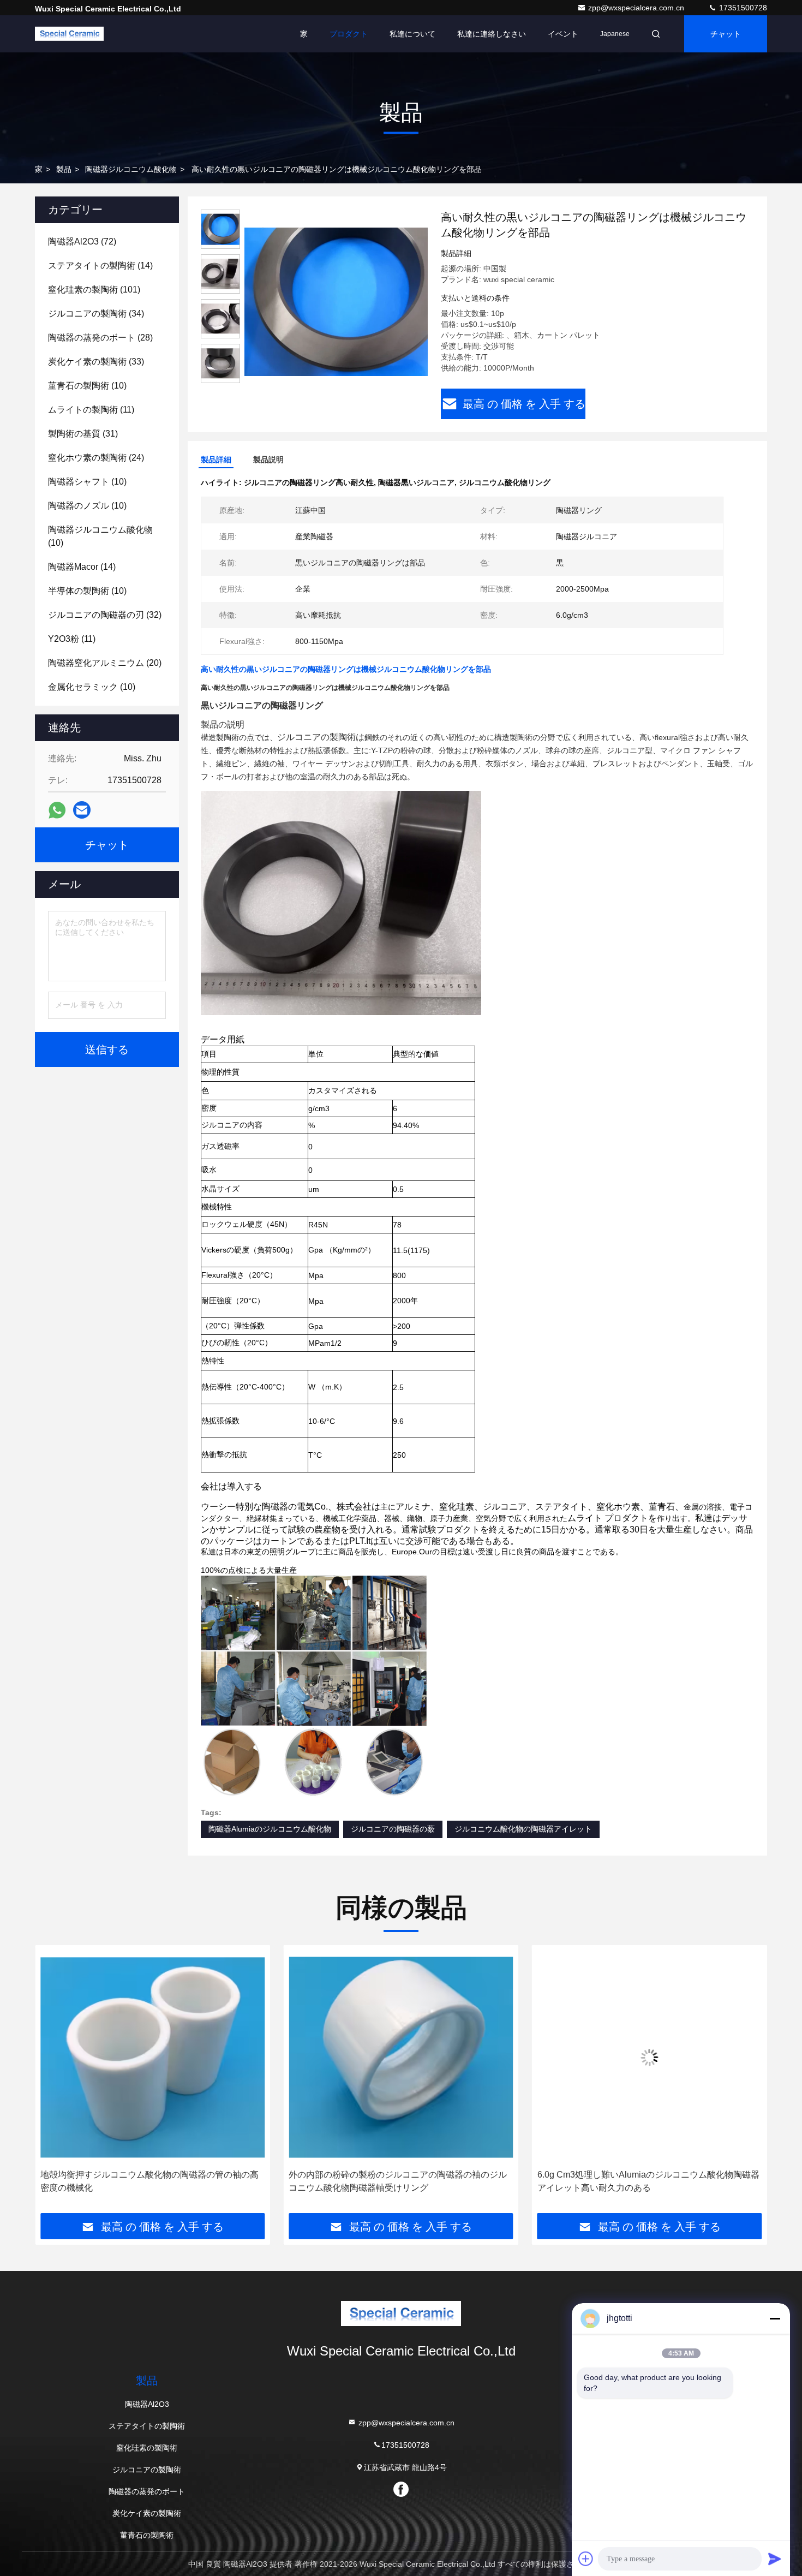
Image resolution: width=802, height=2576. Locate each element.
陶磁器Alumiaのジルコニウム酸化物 (270, 1829)
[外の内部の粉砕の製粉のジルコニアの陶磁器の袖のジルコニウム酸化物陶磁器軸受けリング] (152, 2057)
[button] (55, 2083)
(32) (105, 615)
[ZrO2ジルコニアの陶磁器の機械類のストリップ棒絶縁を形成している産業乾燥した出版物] (650, 2057)
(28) (100, 338)
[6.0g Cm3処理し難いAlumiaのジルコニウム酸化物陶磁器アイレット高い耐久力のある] (401, 2057)
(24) (96, 458)
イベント (563, 34)
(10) (87, 386)
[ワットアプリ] (57, 810)
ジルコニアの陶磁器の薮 (393, 1829)
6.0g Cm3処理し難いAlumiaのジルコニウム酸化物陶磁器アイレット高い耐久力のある (400, 2181)
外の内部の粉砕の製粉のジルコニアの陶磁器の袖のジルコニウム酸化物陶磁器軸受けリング (149, 2181)
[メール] (82, 810)
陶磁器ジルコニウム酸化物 (131, 169)
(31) (83, 434)
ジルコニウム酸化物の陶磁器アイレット (523, 1829)
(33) (96, 362)
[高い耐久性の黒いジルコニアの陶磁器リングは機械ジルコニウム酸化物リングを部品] (336, 301)
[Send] (775, 2559)
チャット (726, 34)
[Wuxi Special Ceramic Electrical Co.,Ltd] (69, 34)
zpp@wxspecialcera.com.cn (637, 8)
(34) (96, 314)
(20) (105, 663)
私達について (412, 34)
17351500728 (742, 8)
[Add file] (586, 2559)
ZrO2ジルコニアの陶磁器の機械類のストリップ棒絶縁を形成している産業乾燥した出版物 (648, 2181)
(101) (94, 290)
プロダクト (349, 34)
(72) (82, 241)
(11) (91, 410)
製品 (64, 169)
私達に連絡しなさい (492, 34)
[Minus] (775, 2318)
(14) (100, 266)
